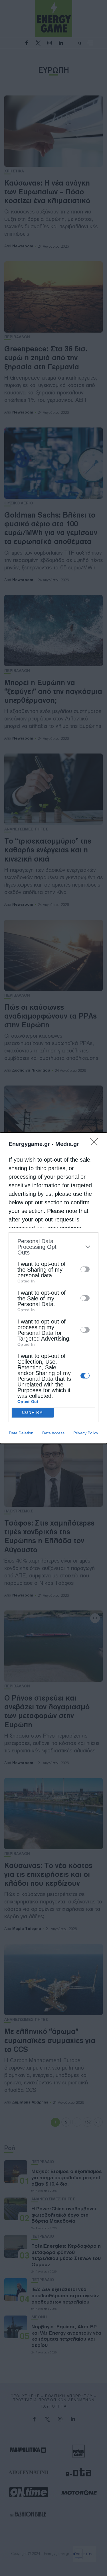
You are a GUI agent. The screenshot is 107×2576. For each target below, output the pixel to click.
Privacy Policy (86, 1433)
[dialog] (53, 1288)
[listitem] (53, 1247)
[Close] (96, 1144)
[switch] (85, 1269)
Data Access (53, 1433)
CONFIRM (33, 1413)
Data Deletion (21, 1433)
